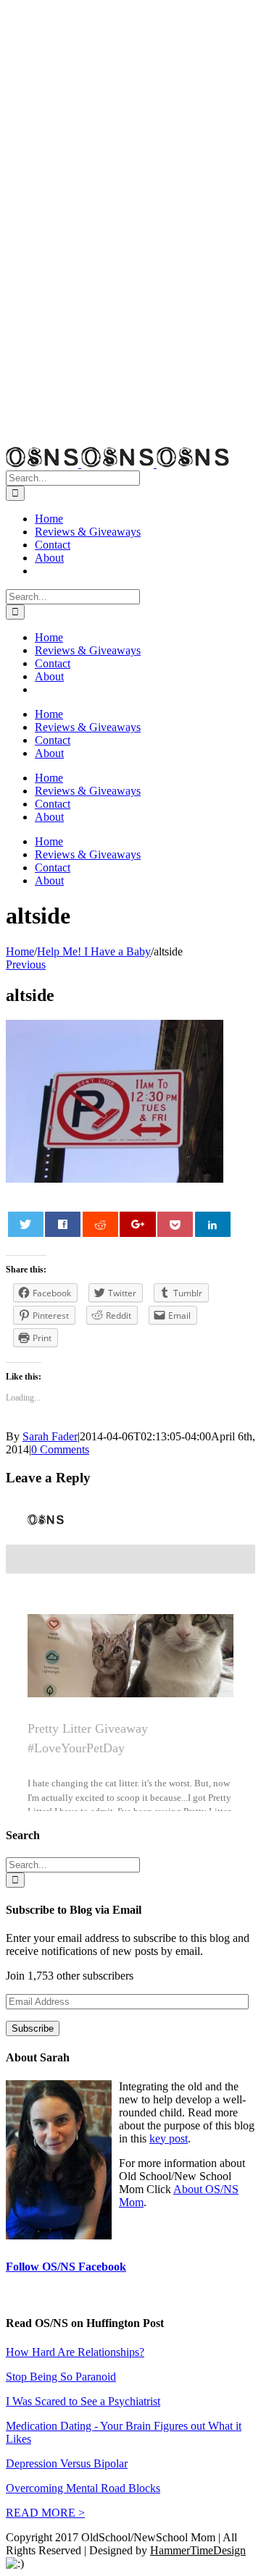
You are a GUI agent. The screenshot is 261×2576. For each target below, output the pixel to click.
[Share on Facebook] (63, 1224)
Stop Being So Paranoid (61, 2377)
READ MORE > (45, 2513)
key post (169, 2138)
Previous (26, 964)
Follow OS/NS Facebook (66, 2267)
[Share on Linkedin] (213, 1224)
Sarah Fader (50, 1436)
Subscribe (33, 2028)
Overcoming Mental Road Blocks (83, 2488)
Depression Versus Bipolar (67, 2463)
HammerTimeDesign (198, 2550)
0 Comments (60, 1449)
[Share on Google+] (137, 1224)
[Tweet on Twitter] (26, 1224)
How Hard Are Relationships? (75, 2352)
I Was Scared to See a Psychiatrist (83, 2401)
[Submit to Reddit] (100, 1224)
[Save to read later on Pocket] (175, 1224)
